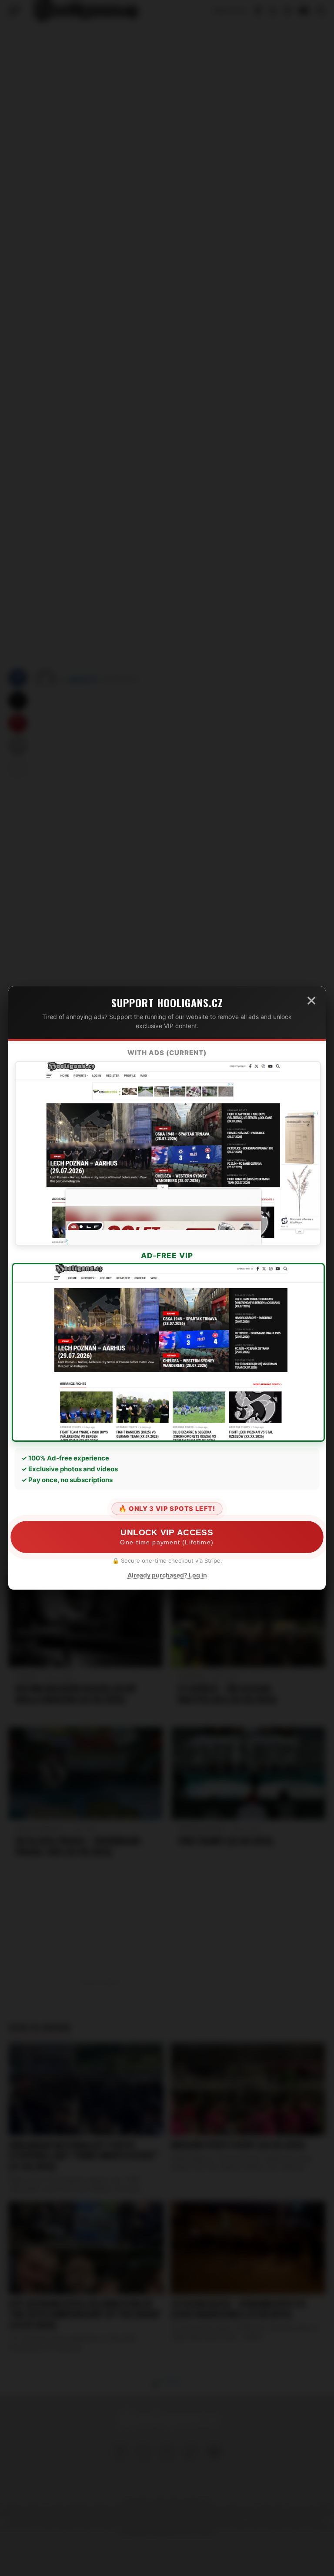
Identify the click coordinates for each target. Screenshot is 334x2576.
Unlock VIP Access (167, 1537)
